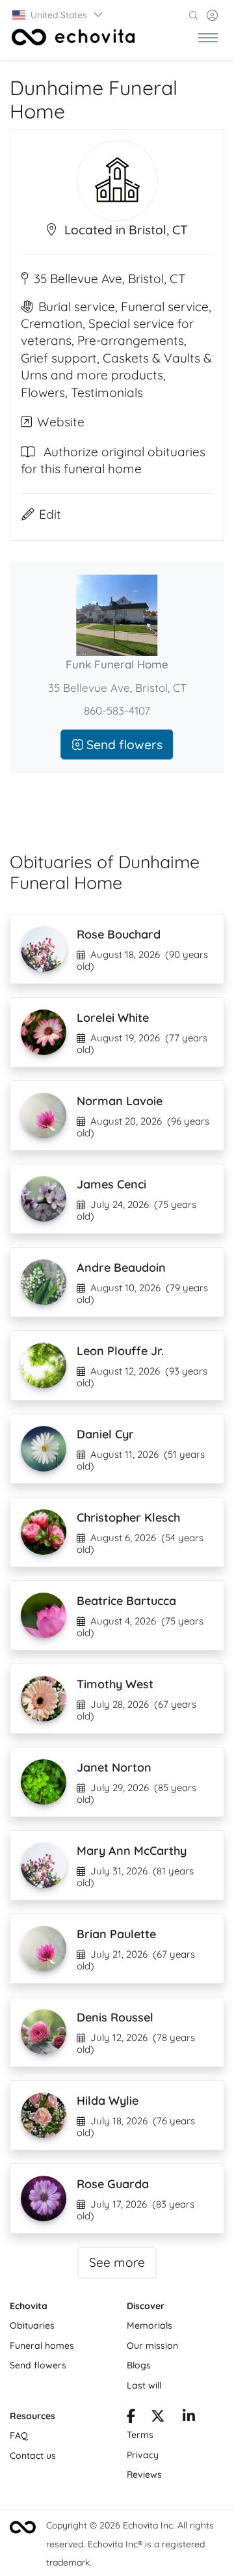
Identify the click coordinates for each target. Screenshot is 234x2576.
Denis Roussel (115, 2017)
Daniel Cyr (105, 1434)
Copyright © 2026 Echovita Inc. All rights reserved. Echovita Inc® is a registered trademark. (130, 2544)
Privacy (143, 2455)
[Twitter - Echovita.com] (158, 2418)
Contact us (33, 2456)
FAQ (19, 2435)
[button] (58, 15)
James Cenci (111, 1184)
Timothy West (115, 1684)
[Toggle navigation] (208, 37)
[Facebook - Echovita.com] (131, 2418)
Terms (140, 2435)
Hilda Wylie (108, 2101)
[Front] (73, 37)
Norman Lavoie (120, 1101)
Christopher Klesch (128, 1517)
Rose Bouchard (119, 934)
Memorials (149, 2325)
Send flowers (123, 744)
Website (61, 422)
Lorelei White (113, 1018)
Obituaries (32, 2325)
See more (117, 2262)
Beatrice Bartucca (126, 1601)
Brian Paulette (116, 1934)
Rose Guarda (113, 2184)
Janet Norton (114, 1767)
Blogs (139, 2365)
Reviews (144, 2474)
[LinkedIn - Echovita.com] (189, 2418)
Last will (144, 2385)
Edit (50, 514)
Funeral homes (42, 2346)
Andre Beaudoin (121, 1267)
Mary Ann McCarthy (132, 1851)
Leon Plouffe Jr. (120, 1351)
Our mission (152, 2346)
